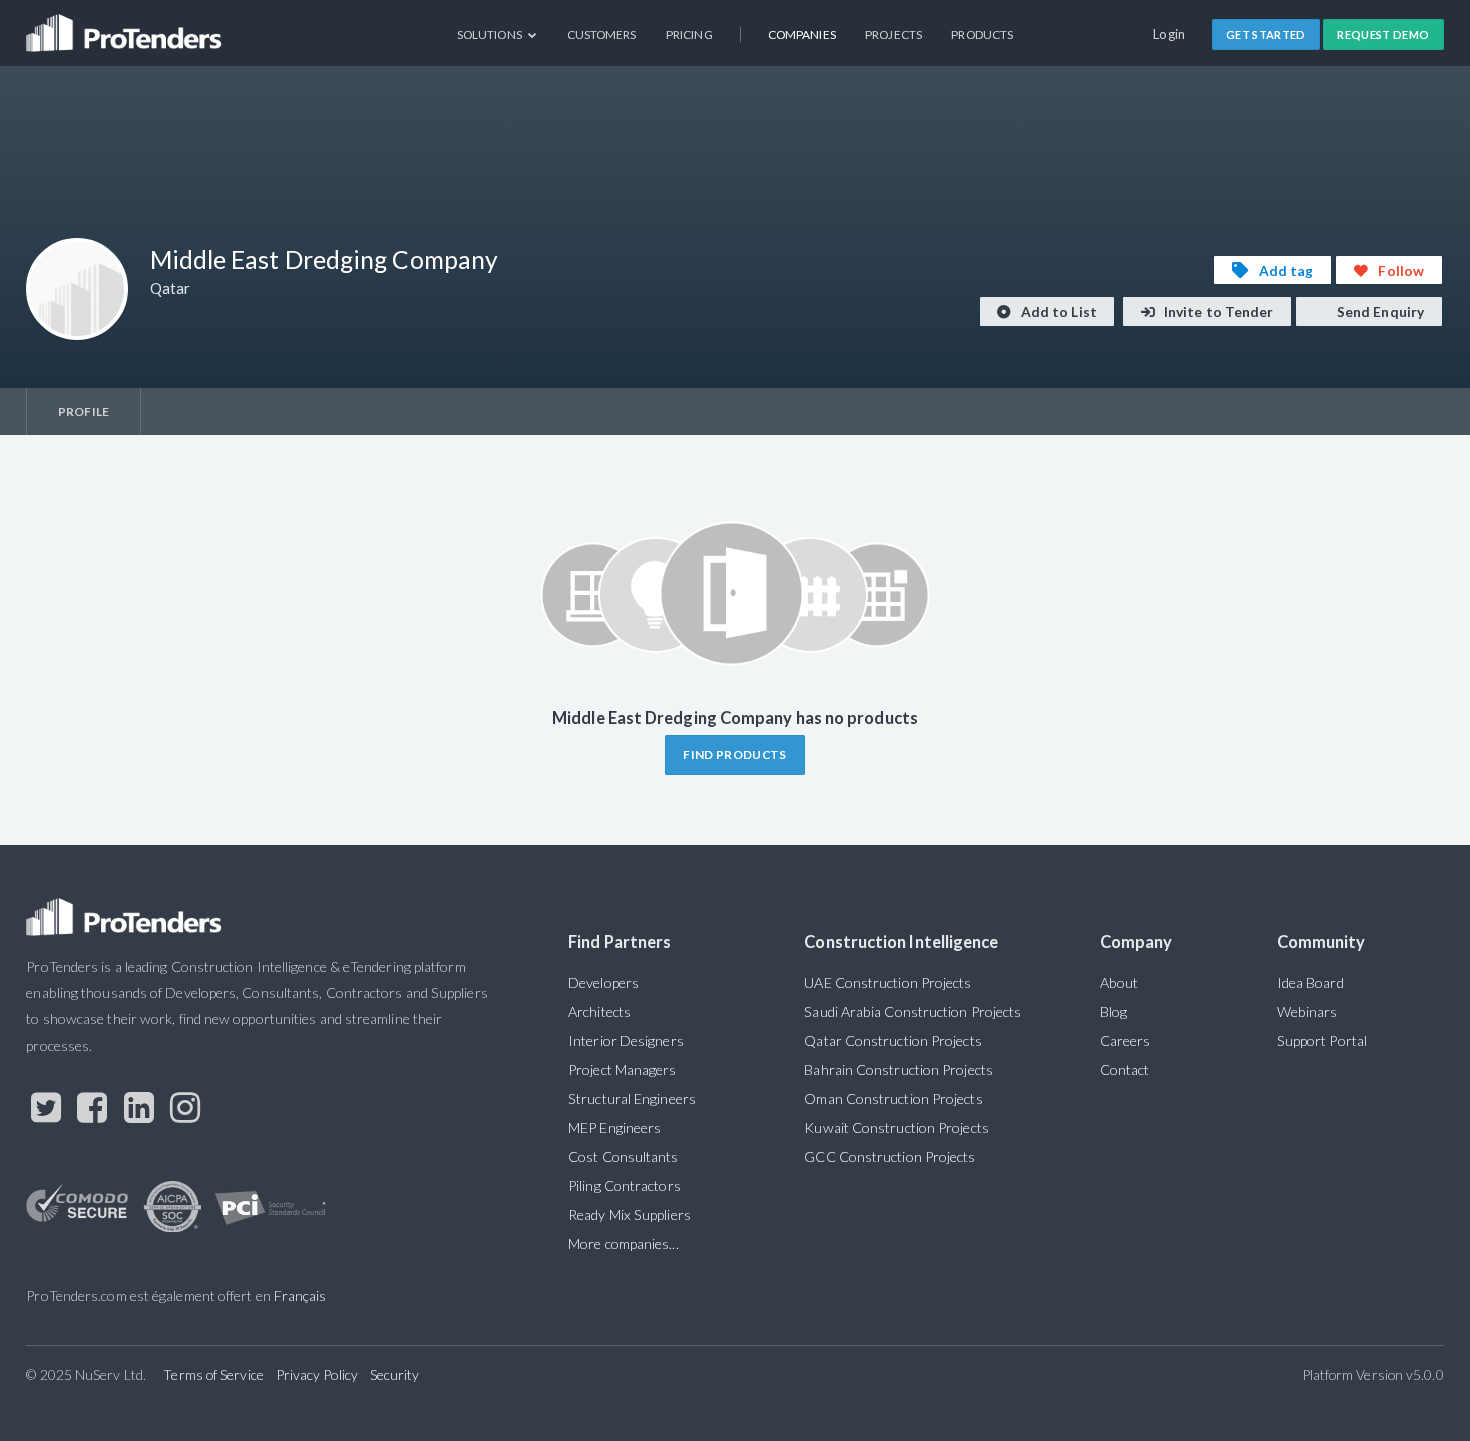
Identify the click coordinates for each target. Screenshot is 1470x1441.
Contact (1125, 1069)
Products (982, 34)
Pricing (689, 34)
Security (395, 1374)
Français (300, 1295)
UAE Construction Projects (887, 982)
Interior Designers (626, 1040)
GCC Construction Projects (889, 1156)
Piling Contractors (624, 1185)
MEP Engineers (614, 1127)
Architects (599, 1011)
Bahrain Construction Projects (898, 1069)
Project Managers (622, 1069)
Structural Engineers (632, 1098)
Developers (603, 982)
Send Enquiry (1379, 311)
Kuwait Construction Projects (896, 1127)
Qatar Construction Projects (892, 1040)
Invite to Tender (1217, 311)
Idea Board (1310, 982)
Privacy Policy (317, 1374)
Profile (83, 411)
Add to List (1057, 311)
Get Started (1266, 34)
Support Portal (1322, 1040)
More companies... (623, 1243)
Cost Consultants (623, 1156)
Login (1169, 34)
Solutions (490, 34)
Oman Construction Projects (893, 1098)
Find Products (735, 754)
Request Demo (1383, 34)
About (1119, 982)
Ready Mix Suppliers (629, 1214)
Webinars (1307, 1011)
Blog (1113, 1011)
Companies (802, 34)
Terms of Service (213, 1374)
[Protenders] (126, 25)
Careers (1125, 1040)
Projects (893, 34)
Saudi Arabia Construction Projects (912, 1011)
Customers (602, 34)
